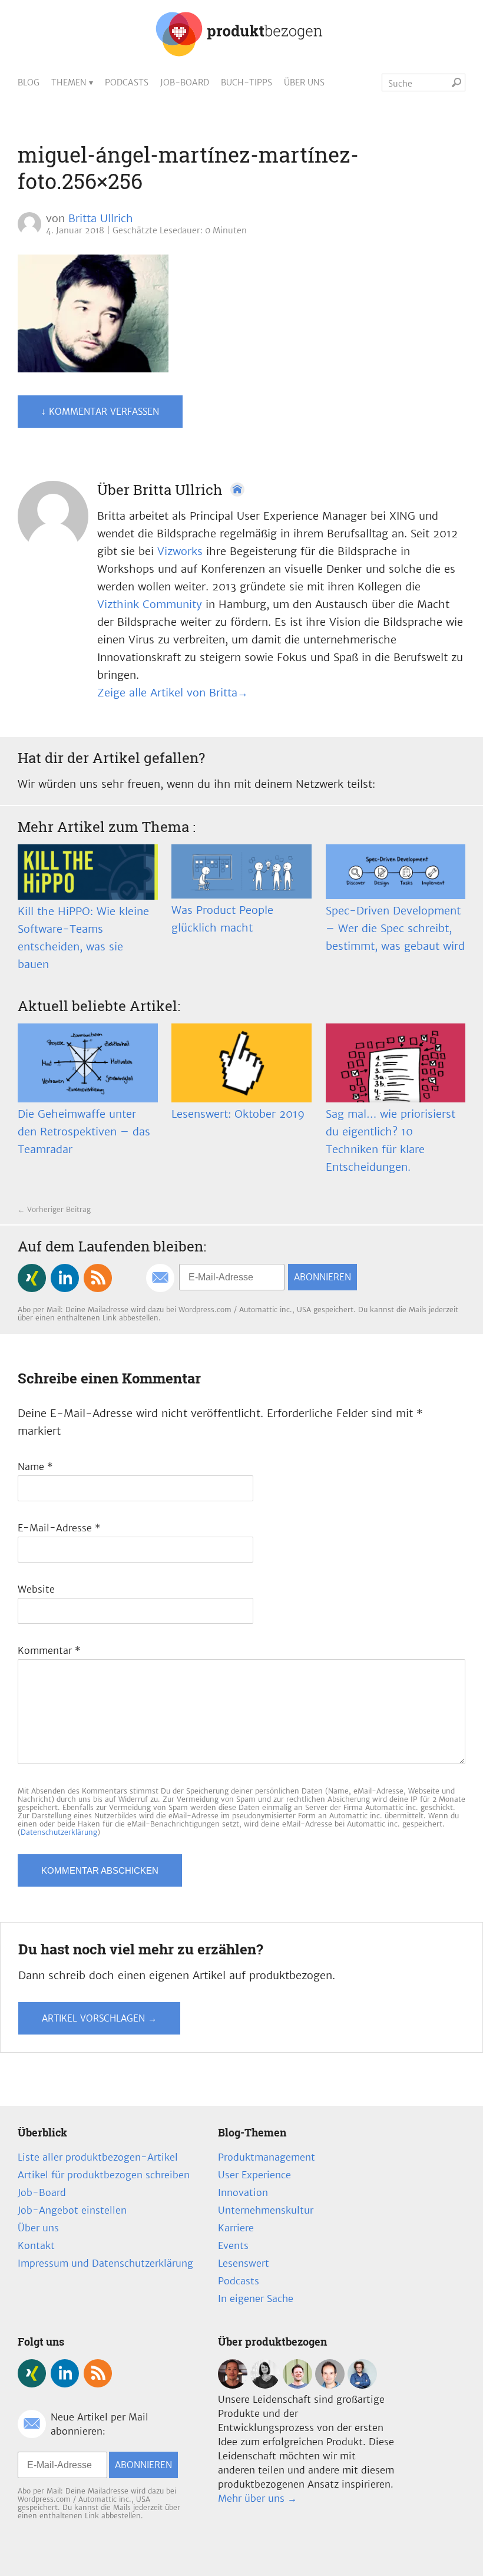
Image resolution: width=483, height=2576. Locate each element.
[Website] (237, 490)
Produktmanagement (267, 2157)
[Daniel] (233, 2385)
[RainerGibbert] (297, 2385)
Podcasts (127, 82)
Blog (29, 82)
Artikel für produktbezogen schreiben (104, 2175)
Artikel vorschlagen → (99, 2018)
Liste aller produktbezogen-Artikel (98, 2157)
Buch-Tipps (247, 82)
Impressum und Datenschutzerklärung (105, 2263)
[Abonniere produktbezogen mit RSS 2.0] (98, 1278)
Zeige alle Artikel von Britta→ (173, 693)
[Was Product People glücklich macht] (241, 871)
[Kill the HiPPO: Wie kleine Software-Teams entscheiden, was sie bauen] (88, 872)
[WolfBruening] (330, 2385)
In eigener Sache (256, 2298)
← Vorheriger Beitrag (54, 1209)
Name (35, 1467)
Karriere (236, 2228)
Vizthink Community (150, 604)
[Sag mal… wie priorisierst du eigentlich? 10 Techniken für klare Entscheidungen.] (396, 1063)
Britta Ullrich (101, 218)
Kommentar (49, 1650)
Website (36, 1589)
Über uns (304, 82)
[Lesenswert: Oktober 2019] (241, 1063)
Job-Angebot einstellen (72, 2210)
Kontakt (36, 2245)
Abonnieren (322, 1277)
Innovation (243, 2192)
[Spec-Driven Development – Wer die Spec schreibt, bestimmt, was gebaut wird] (396, 872)
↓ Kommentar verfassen (100, 412)
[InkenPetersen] (265, 2385)
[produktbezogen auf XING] (32, 1278)
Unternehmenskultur (266, 2210)
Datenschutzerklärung (59, 1832)
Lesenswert (244, 2263)
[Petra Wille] (362, 2385)
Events (233, 2245)
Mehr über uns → (257, 2498)
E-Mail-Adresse (59, 1528)
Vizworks (180, 551)
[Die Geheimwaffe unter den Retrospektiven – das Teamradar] (88, 1063)
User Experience (254, 2175)
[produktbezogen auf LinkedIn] (65, 1278)
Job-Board (185, 82)
